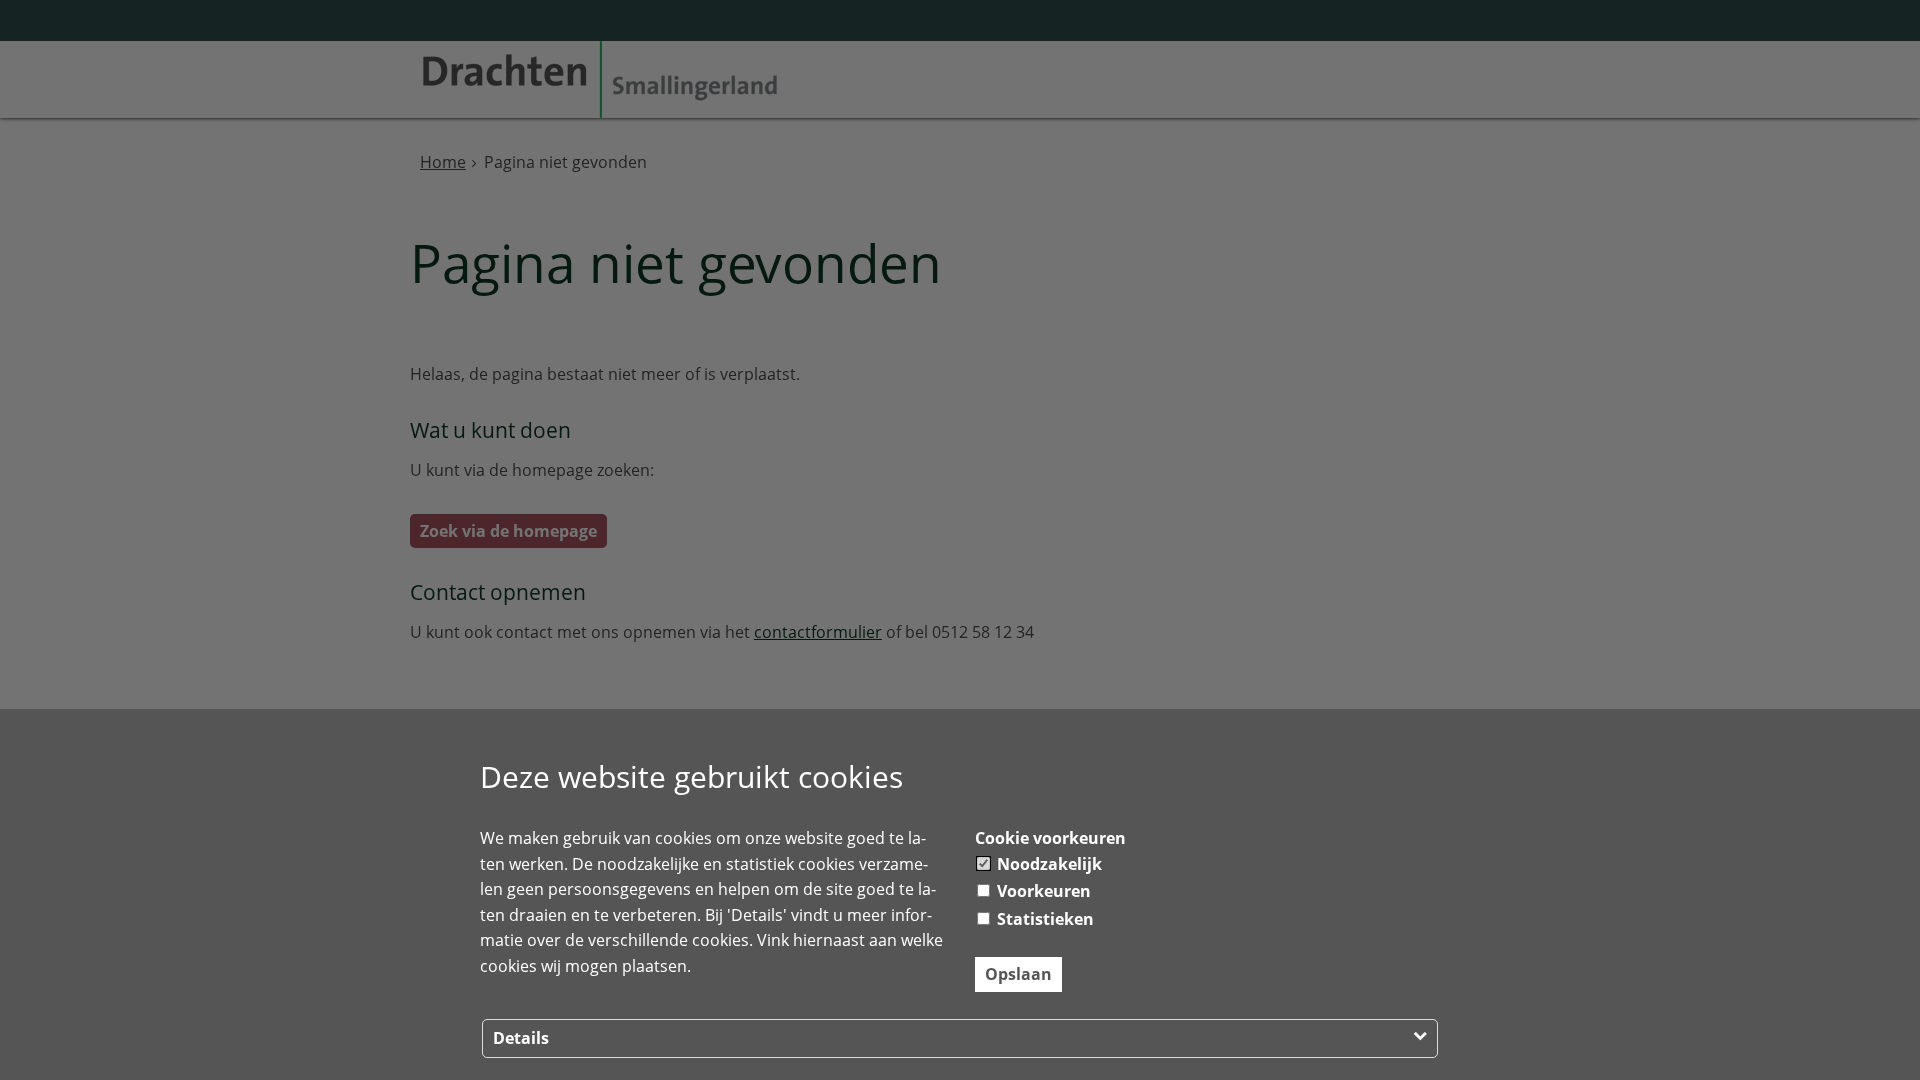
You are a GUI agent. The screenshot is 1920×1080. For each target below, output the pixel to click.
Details (521, 1038)
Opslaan (1018, 974)
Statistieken (1043, 919)
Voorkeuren (1042, 891)
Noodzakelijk (1047, 864)
